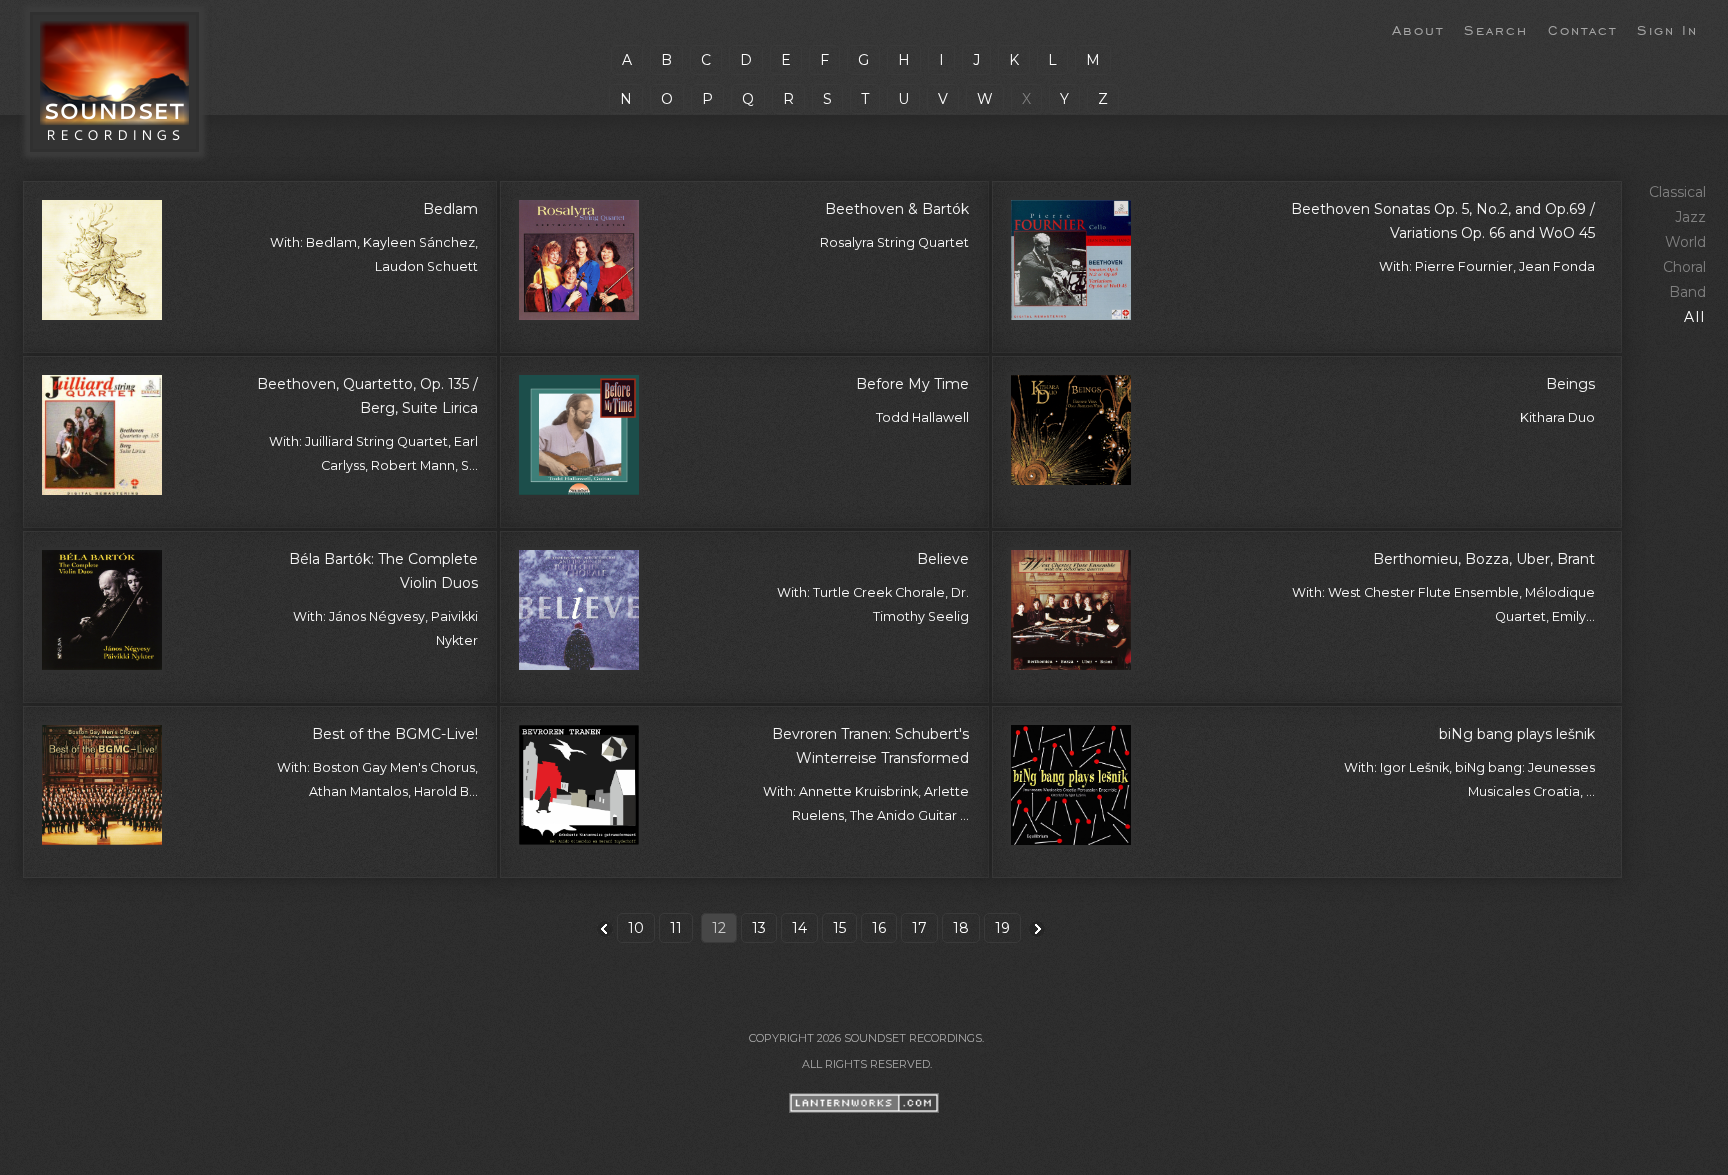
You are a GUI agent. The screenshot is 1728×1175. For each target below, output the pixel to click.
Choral (1684, 267)
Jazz (1690, 217)
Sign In (1667, 29)
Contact (1582, 29)
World (1685, 242)
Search (1496, 29)
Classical (1677, 192)
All (1695, 317)
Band (1687, 292)
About (1418, 29)
